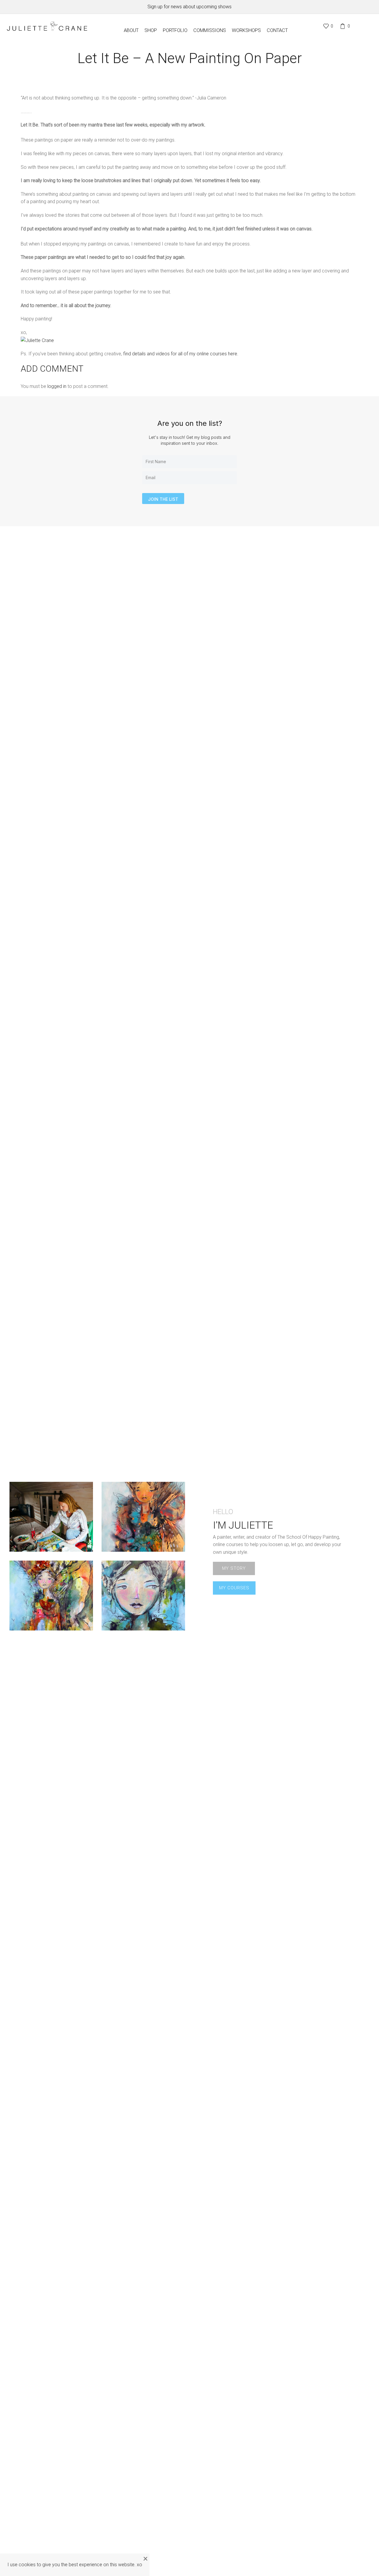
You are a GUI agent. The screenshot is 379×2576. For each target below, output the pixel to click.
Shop (151, 30)
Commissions (210, 30)
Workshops (246, 30)
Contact (277, 30)
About (131, 30)
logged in (57, 386)
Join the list (163, 499)
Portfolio (175, 30)
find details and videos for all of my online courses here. (181, 354)
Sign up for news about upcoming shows (189, 7)
